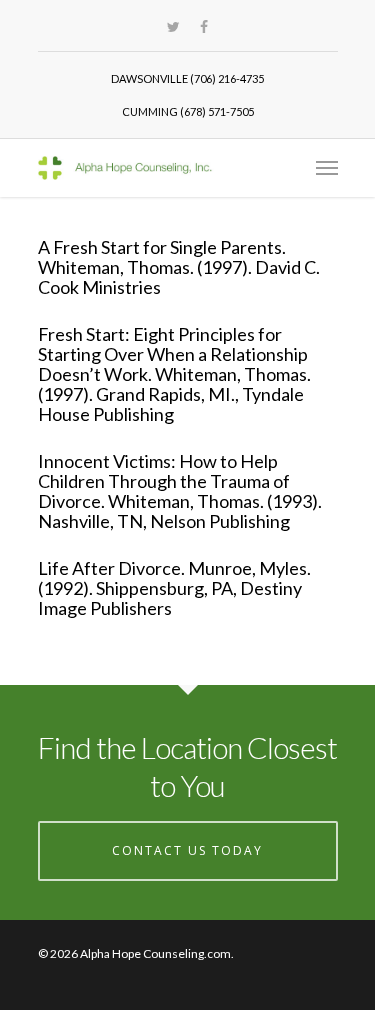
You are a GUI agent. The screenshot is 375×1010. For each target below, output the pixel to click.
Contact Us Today (187, 850)
